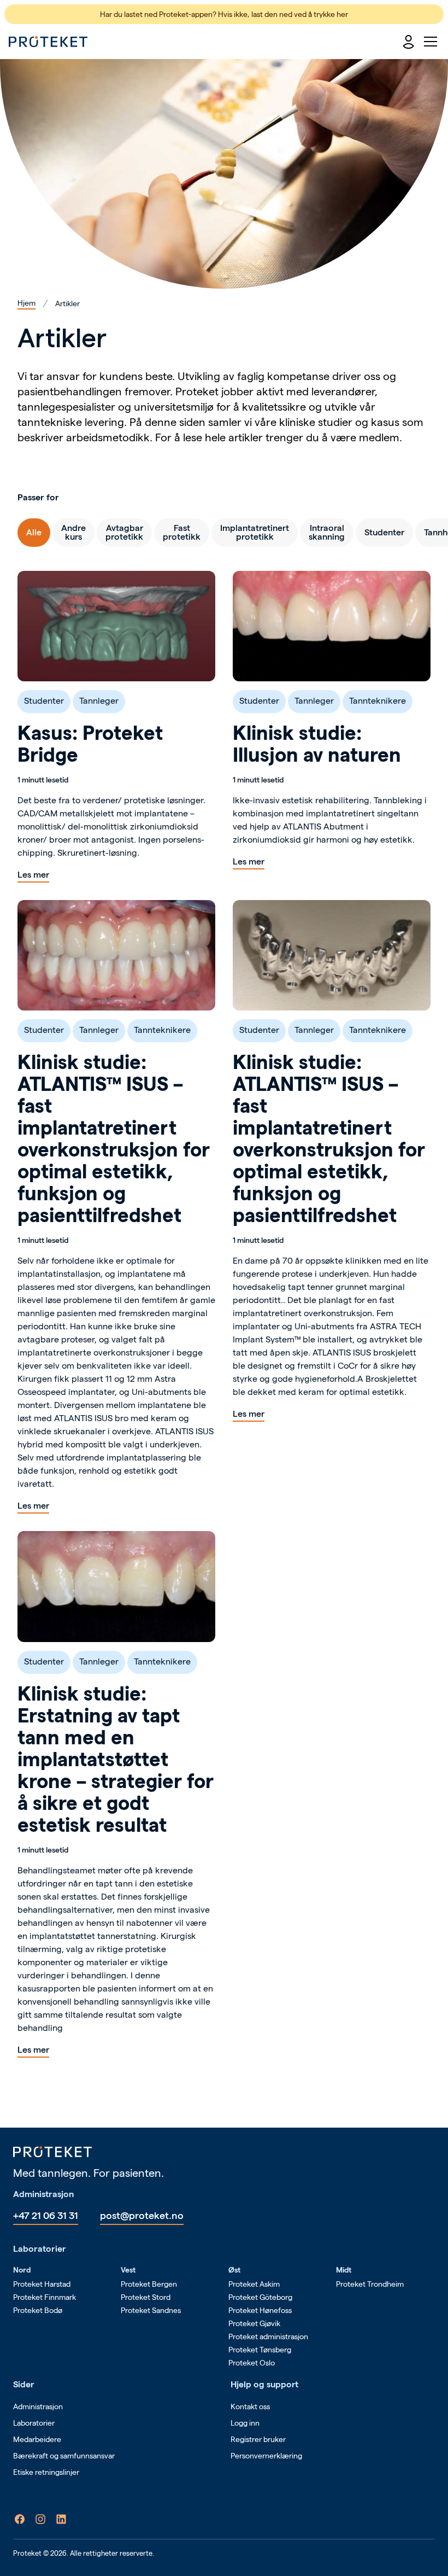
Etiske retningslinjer (46, 2472)
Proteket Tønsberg (260, 2350)
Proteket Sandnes (151, 2310)
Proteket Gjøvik (254, 2323)
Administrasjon (38, 2406)
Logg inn (245, 2423)
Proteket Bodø (38, 2310)
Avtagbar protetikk (124, 532)
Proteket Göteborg (260, 2297)
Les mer (33, 875)
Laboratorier (34, 2423)
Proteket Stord (146, 2297)
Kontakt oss (250, 2406)
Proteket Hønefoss (260, 2310)
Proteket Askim (254, 2284)
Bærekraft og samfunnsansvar (64, 2456)
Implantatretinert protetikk (255, 532)
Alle (34, 532)
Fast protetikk (182, 532)
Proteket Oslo (252, 2363)
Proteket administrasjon (268, 2336)
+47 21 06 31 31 (46, 2215)
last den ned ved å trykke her (300, 14)
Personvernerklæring (266, 2456)
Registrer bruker (258, 2439)
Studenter (384, 532)
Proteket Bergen (149, 2284)
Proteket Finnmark (45, 2297)
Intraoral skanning (327, 532)
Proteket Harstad (42, 2284)
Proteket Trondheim (370, 2284)
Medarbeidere (37, 2439)
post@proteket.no (142, 2215)
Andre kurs (73, 532)
